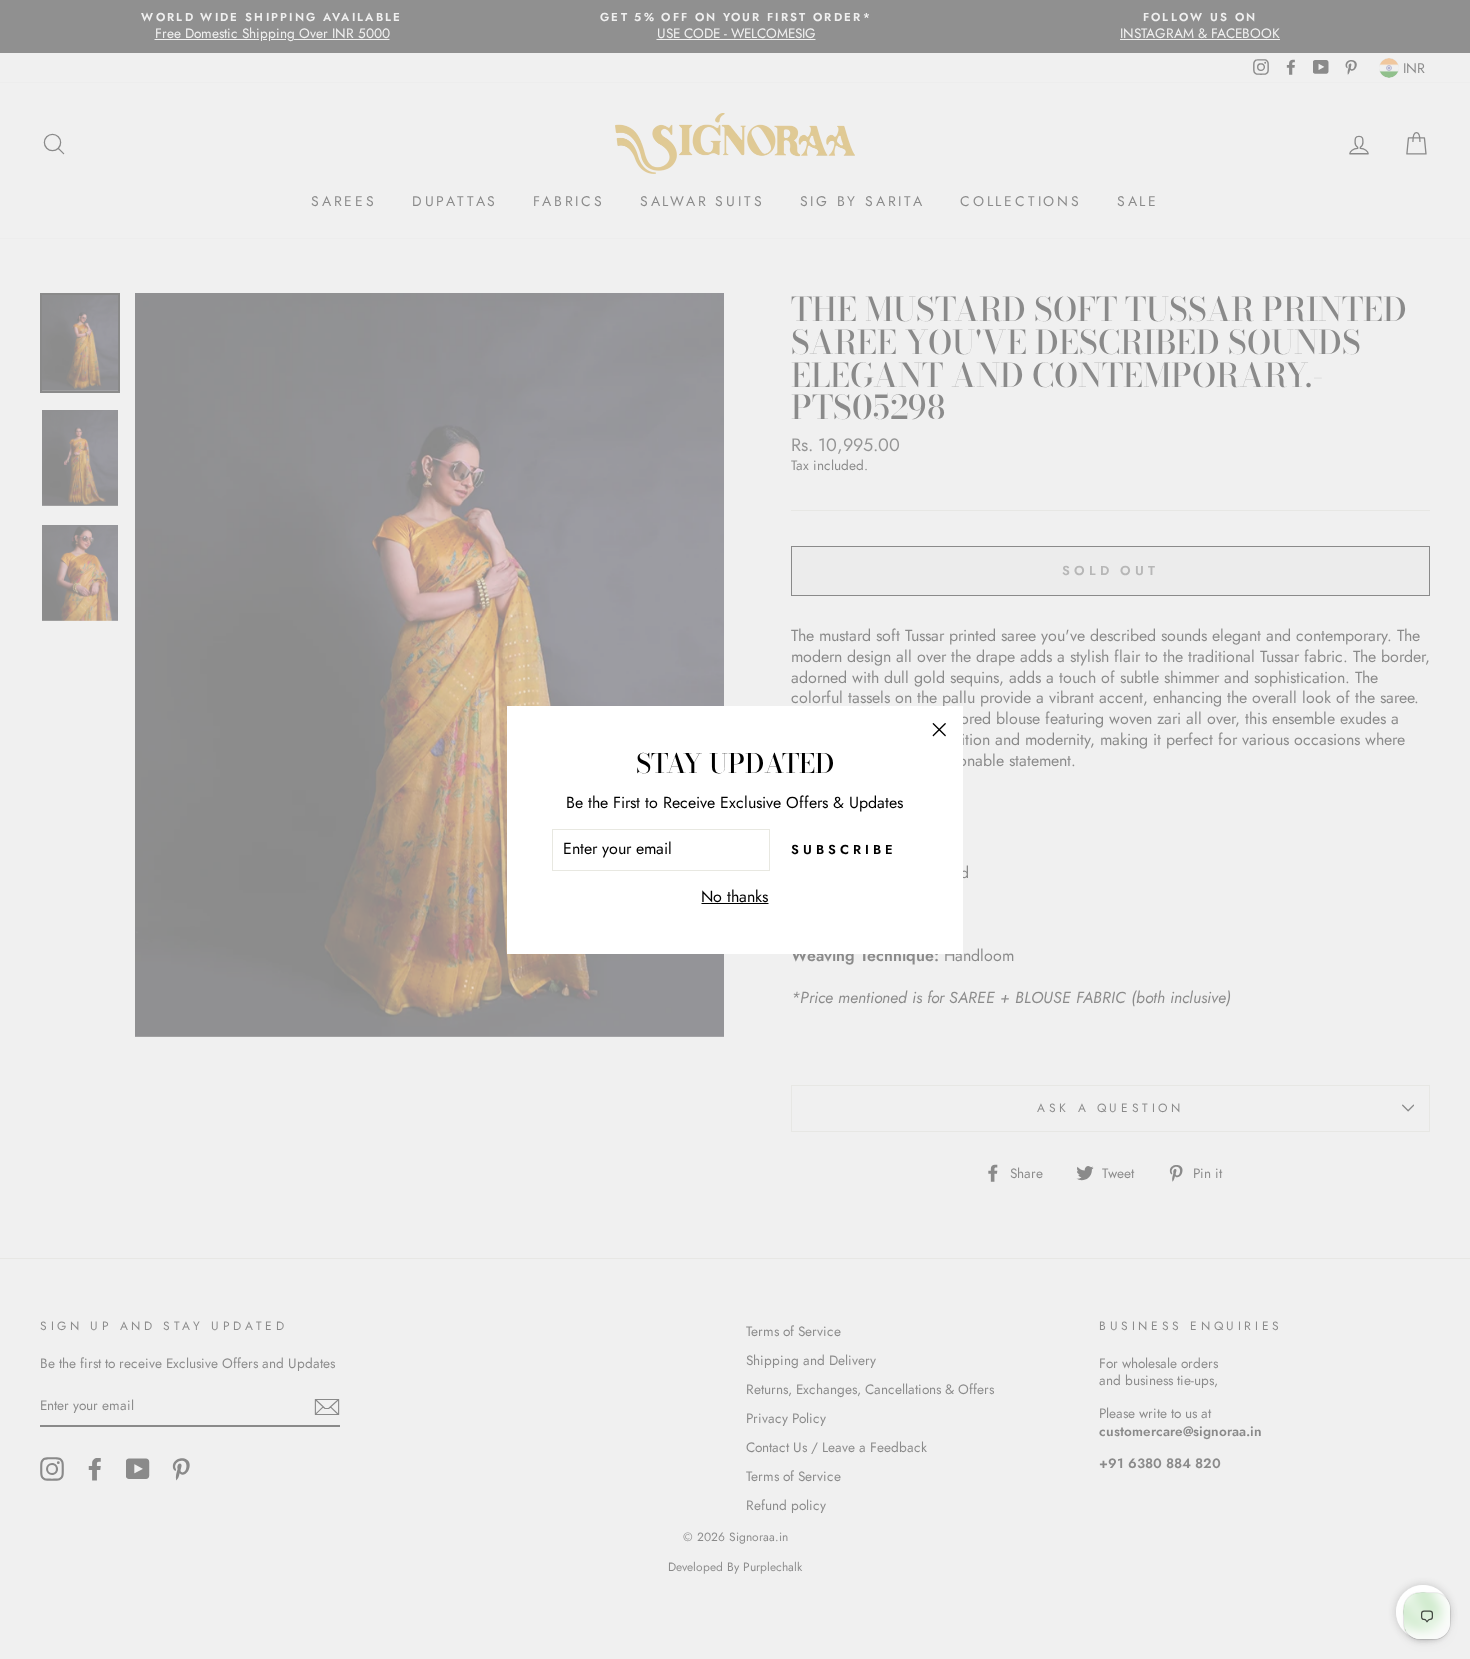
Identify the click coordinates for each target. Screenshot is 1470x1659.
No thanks (734, 897)
